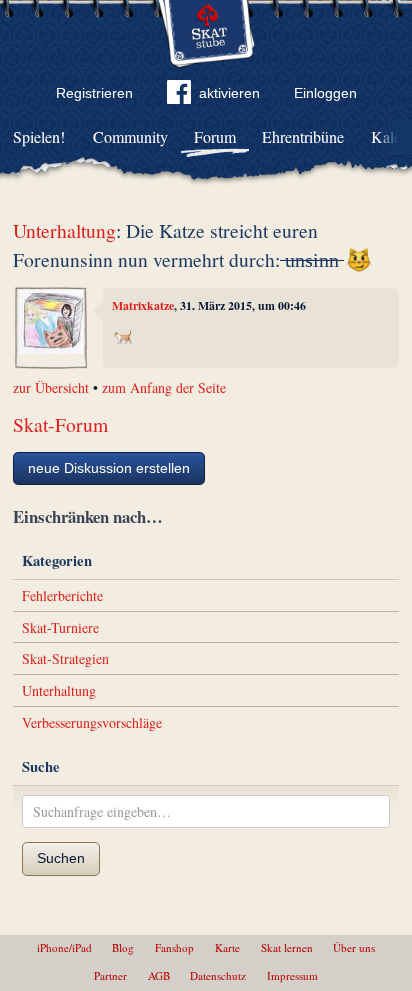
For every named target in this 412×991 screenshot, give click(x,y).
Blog (123, 947)
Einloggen (325, 93)
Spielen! (39, 136)
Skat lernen (287, 947)
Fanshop (174, 947)
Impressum (292, 975)
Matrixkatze (143, 305)
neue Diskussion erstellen (109, 468)
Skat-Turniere (60, 627)
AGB (159, 975)
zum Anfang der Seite (164, 387)
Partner (110, 975)
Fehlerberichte (62, 595)
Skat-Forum (60, 424)
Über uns (354, 947)
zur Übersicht (51, 387)
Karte (227, 947)
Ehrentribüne (303, 136)
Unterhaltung (64, 230)
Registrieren (94, 93)
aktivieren (229, 93)
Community (130, 136)
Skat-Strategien (65, 658)
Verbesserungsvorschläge (92, 722)
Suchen (61, 858)
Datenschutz (218, 975)
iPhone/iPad (64, 947)
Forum (215, 136)
